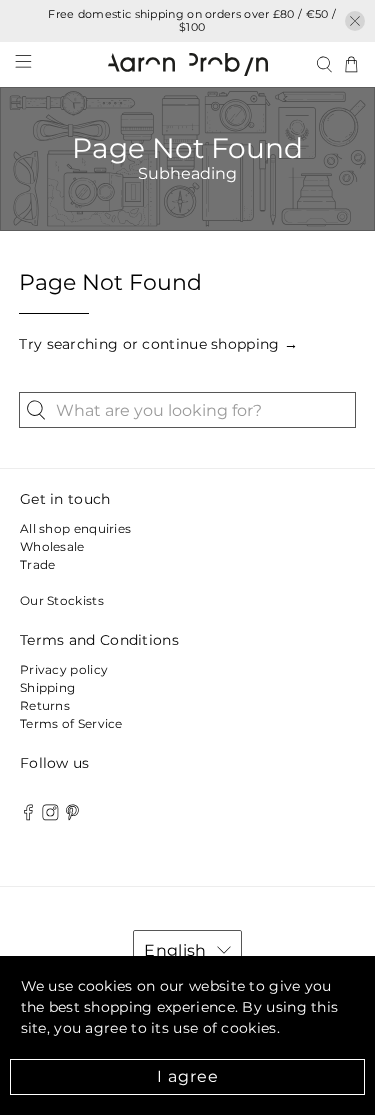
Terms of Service (71, 723)
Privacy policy (64, 669)
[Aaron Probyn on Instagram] (50, 816)
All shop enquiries (75, 528)
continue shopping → (220, 344)
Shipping (47, 687)
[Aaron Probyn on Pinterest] (72, 816)
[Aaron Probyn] (188, 64)
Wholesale (52, 546)
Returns (45, 705)
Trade (38, 564)
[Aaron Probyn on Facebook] (28, 816)
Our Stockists (62, 600)
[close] (355, 21)
